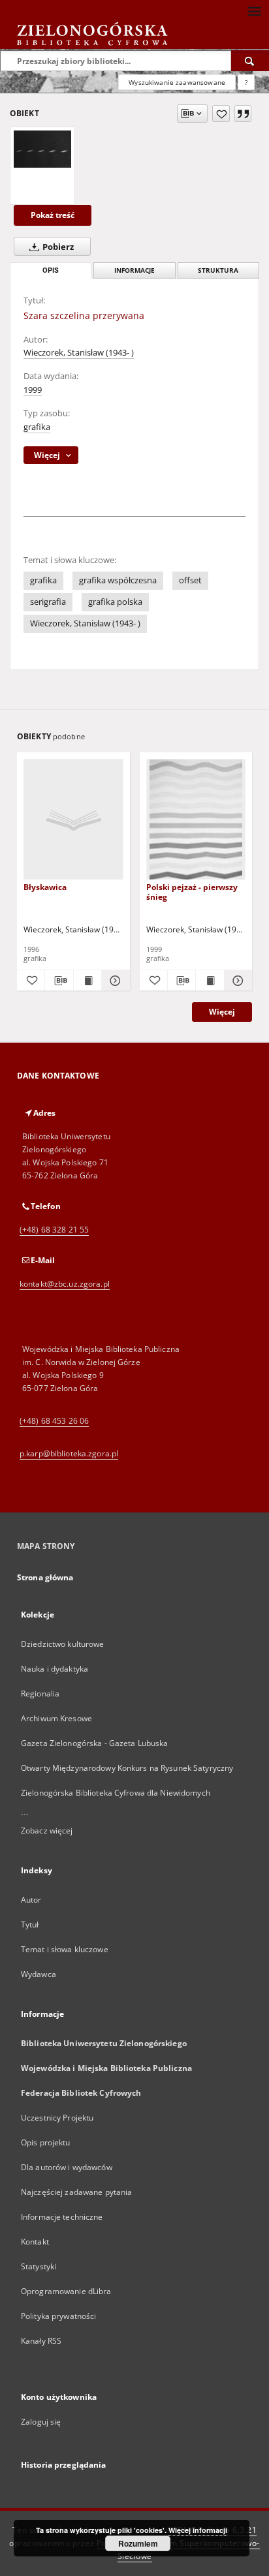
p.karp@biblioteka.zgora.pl (69, 1453)
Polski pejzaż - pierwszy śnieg (192, 892)
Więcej (222, 1012)
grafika (37, 427)
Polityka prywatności (58, 2316)
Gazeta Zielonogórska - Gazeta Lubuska (94, 1743)
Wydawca (39, 1974)
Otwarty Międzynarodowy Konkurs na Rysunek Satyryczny (127, 1768)
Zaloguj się (41, 2422)
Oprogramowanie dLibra (66, 2291)
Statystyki (39, 2266)
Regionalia (40, 1694)
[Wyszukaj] (250, 61)
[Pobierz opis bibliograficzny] (59, 981)
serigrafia (48, 602)
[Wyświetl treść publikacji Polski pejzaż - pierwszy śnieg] (210, 981)
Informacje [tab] (134, 270)
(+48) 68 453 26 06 (54, 1421)
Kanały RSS (41, 2341)
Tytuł (30, 1924)
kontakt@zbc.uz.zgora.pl (65, 1284)
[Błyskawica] (73, 820)
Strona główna (45, 1577)
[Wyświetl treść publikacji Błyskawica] (87, 981)
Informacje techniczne (62, 2217)
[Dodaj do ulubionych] (221, 114)
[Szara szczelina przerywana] (42, 149)
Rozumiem (138, 2543)
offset (190, 580)
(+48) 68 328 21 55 (54, 1230)
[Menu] (254, 10)
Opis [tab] (51, 270)
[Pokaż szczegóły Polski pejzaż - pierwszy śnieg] (236, 981)
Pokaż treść (53, 215)
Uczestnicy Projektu (57, 2118)
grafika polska (115, 602)
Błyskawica (45, 887)
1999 (33, 390)
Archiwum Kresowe (56, 1718)
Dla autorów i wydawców (67, 2167)
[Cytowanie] (243, 114)
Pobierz (57, 247)
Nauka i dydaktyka (55, 1669)
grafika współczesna (118, 580)
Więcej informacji (198, 2530)
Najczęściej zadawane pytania (76, 2192)
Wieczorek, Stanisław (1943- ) (79, 353)
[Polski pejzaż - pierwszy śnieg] (196, 820)
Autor (31, 1900)
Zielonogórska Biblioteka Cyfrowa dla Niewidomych (116, 1793)
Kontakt (35, 2242)
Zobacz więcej (47, 1831)
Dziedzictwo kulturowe (63, 1644)
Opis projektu (46, 2142)
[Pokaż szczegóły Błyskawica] (114, 981)
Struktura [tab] (218, 270)
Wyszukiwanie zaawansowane (177, 82)
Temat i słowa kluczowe (65, 1949)
